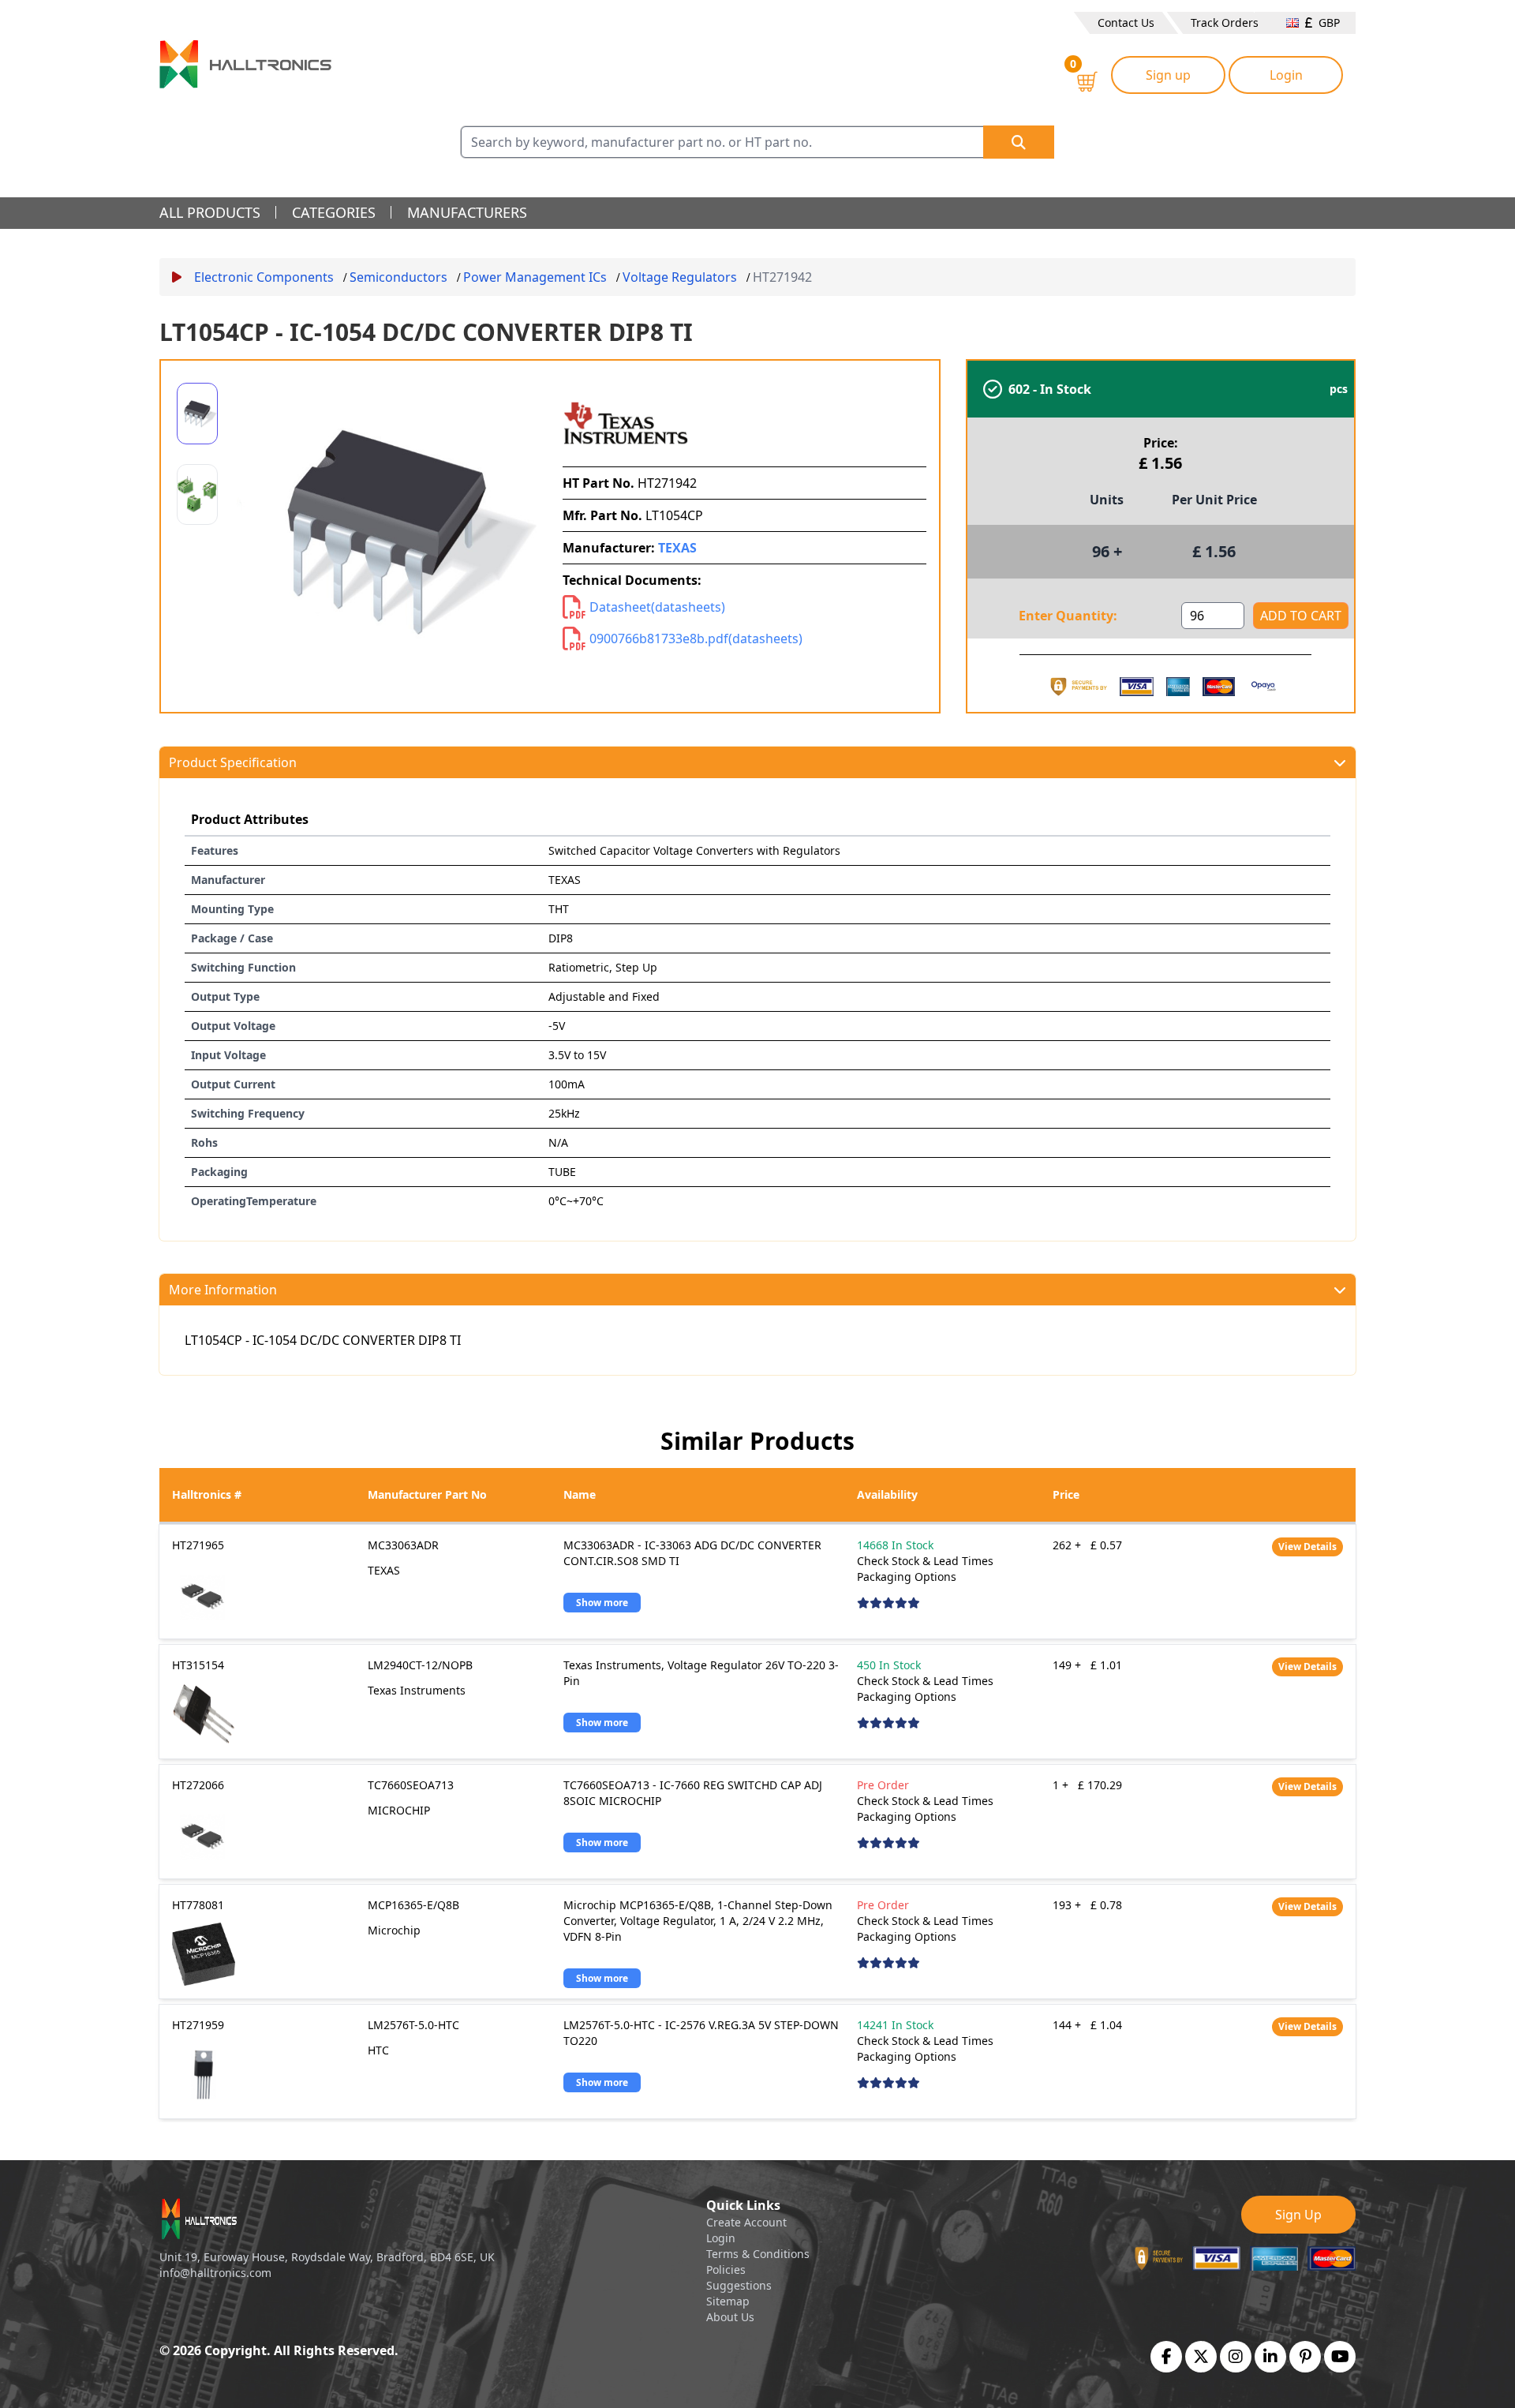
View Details (1307, 1547)
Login (1286, 75)
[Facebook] (1167, 2357)
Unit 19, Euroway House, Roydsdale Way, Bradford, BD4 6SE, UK (327, 2257)
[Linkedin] (1270, 2357)
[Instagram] (1236, 2357)
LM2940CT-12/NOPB (420, 1665)
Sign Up (1298, 2215)
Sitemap (728, 2301)
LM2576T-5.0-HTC (413, 2025)
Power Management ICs (535, 277)
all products (210, 212)
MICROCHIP (399, 1810)
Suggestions (739, 2285)
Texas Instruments (417, 1690)
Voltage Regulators (680, 277)
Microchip (394, 1930)
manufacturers (467, 212)
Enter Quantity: (1068, 616)
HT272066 (198, 1785)
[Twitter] (1201, 2357)
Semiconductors (398, 277)
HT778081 (198, 1905)
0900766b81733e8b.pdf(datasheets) (696, 639)
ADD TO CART (1301, 616)
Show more (602, 1603)
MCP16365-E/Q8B (413, 1905)
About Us (730, 2317)
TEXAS (677, 548)
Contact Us (1126, 22)
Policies (726, 2269)
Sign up (1168, 75)
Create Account (746, 2222)
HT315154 (198, 1665)
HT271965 (198, 1545)
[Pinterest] (1306, 2357)
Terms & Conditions (758, 2254)
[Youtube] (1340, 2357)
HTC (378, 2050)
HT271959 (198, 2025)
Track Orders (1225, 22)
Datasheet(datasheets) (657, 607)
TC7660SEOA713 (411, 1785)
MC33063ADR (403, 1545)
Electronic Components (264, 277)
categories (334, 212)
